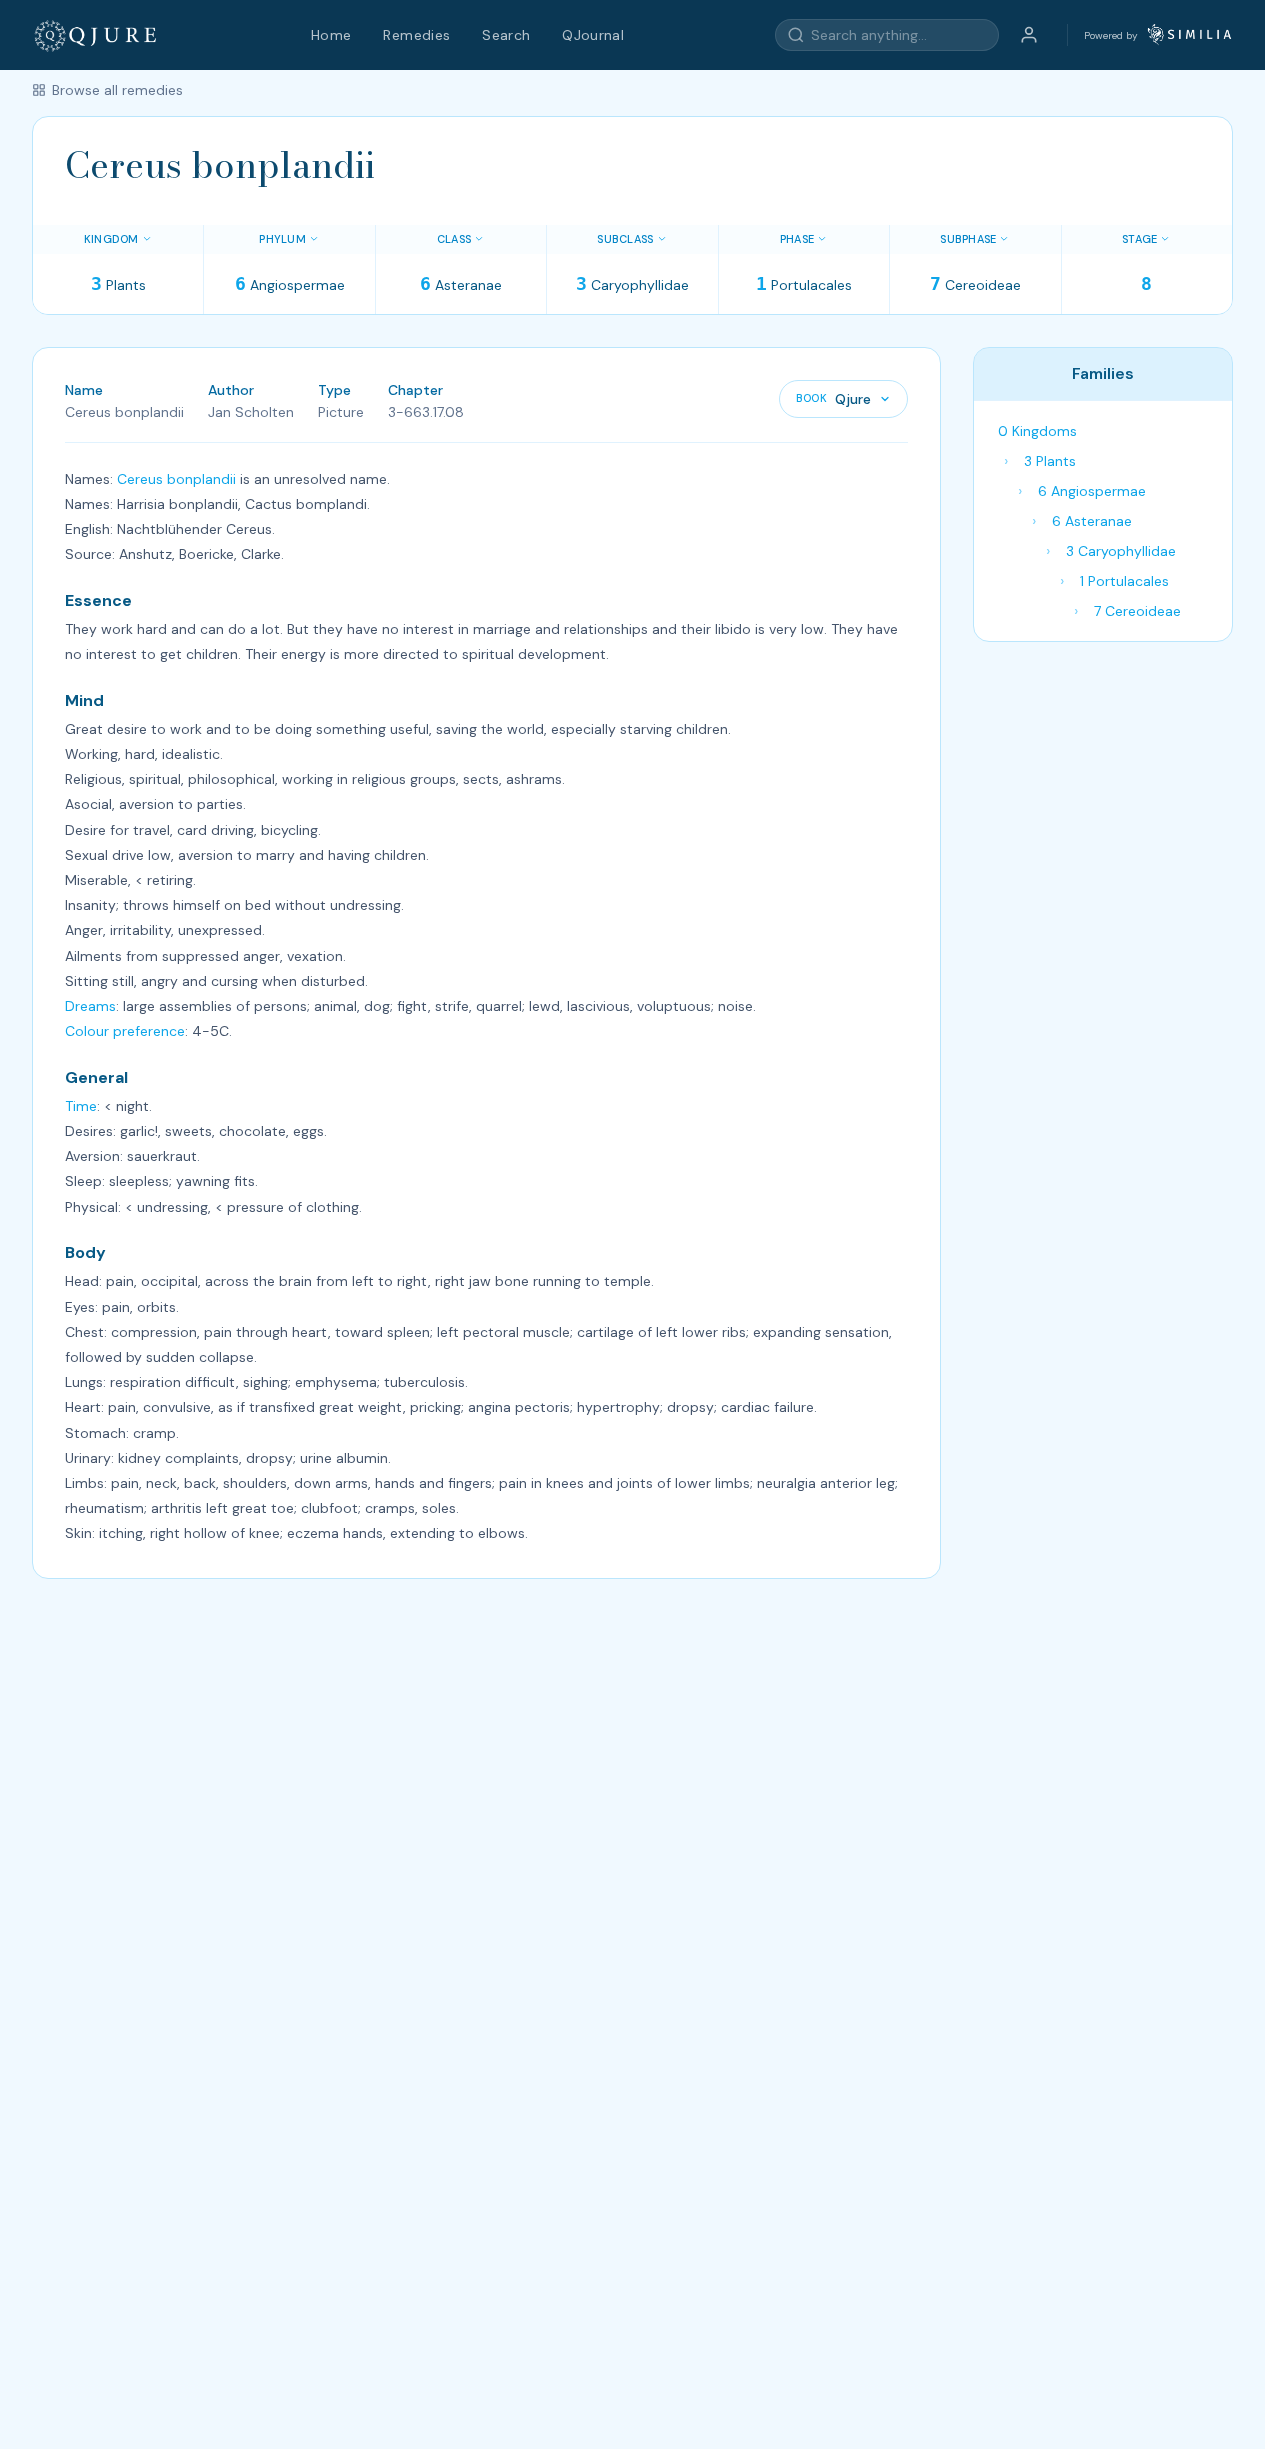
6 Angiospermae (1092, 491)
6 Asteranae (1092, 521)
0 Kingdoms (1037, 431)
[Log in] (1029, 35)
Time (81, 1106)
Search (506, 35)
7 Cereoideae (1137, 611)
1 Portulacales (1124, 581)
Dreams (90, 1006)
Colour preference (125, 1031)
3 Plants (1050, 461)
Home (331, 35)
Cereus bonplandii (176, 479)
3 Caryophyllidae (1121, 551)
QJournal (593, 35)
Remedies (416, 35)
